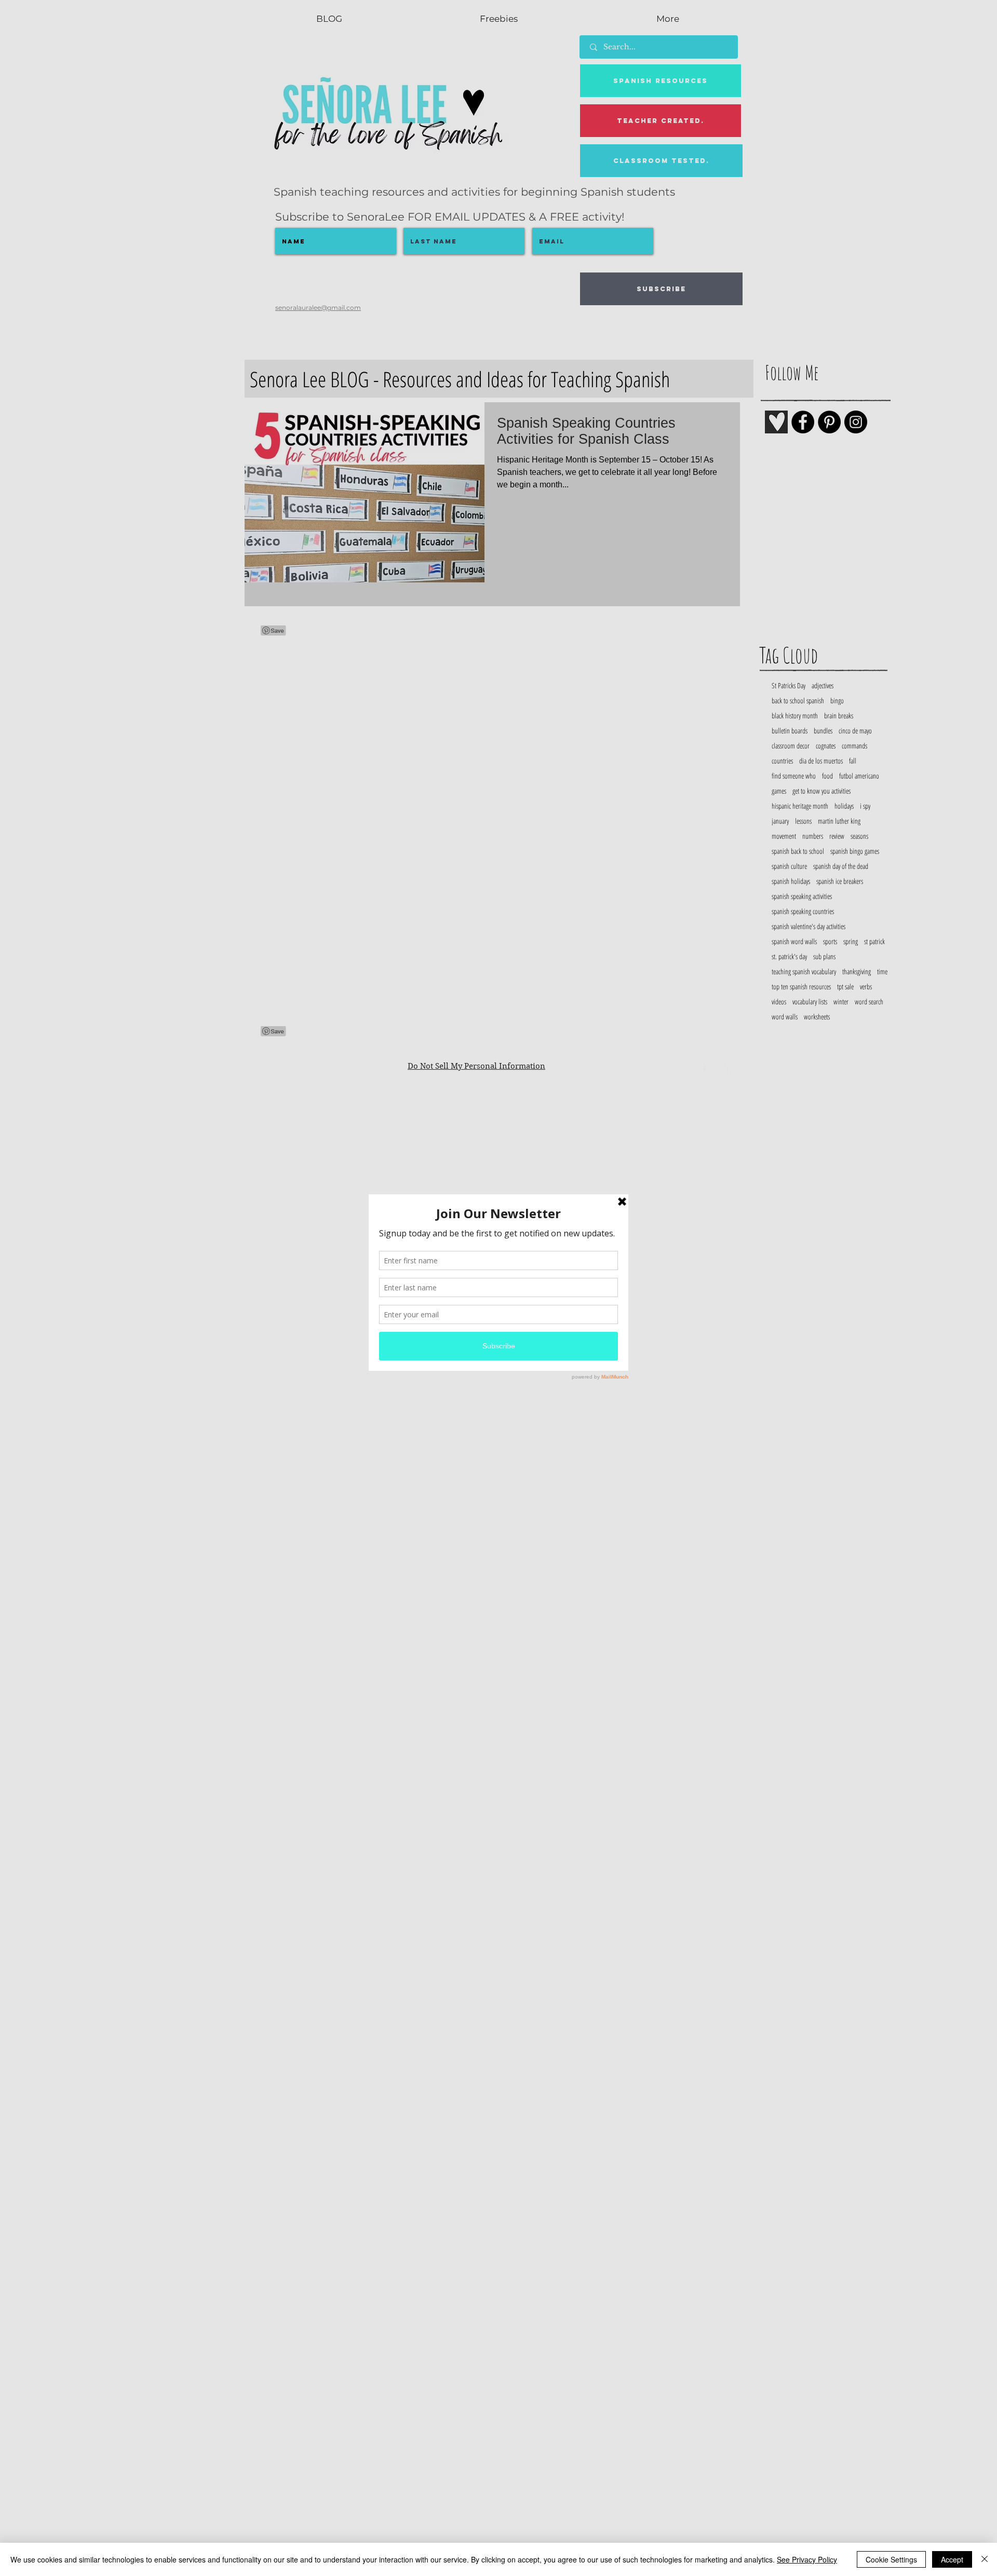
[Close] (985, 2559)
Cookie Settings (891, 2559)
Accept (952, 2559)
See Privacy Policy (807, 2559)
